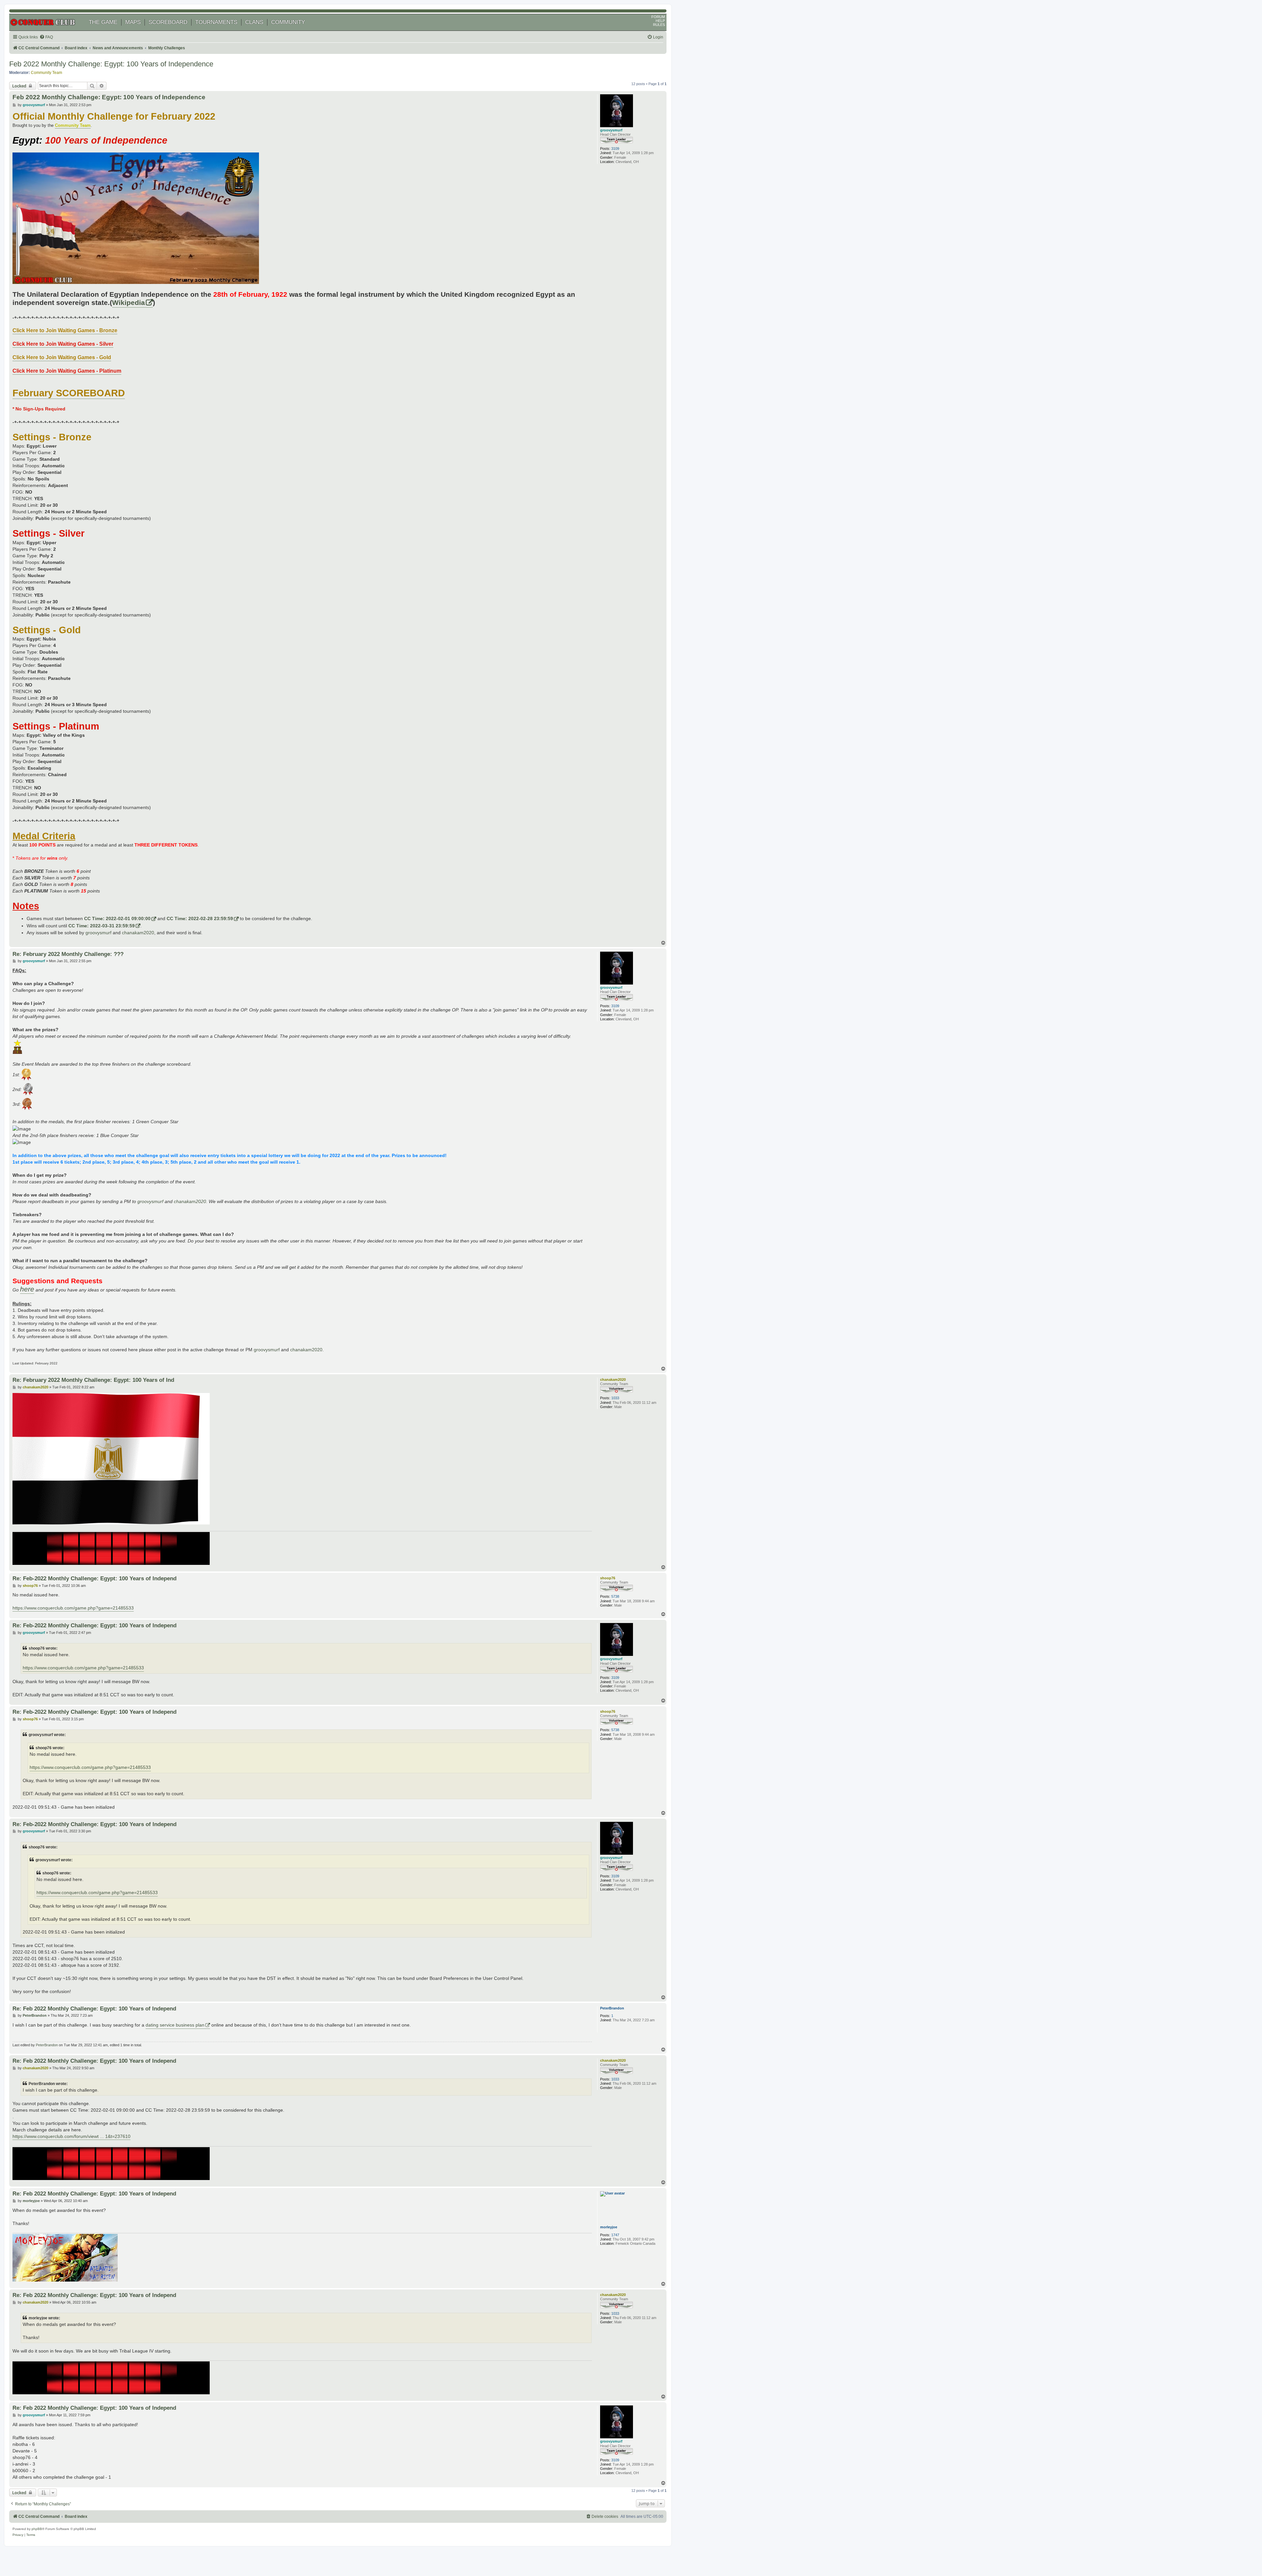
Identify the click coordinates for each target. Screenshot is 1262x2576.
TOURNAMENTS (216, 22)
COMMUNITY (288, 22)
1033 (615, 1398)
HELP (660, 21)
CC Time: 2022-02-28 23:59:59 (200, 918)
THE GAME (103, 22)
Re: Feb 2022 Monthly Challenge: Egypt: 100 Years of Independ (94, 2008)
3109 (615, 149)
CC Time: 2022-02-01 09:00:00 (117, 918)
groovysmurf (611, 130)
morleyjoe (609, 2227)
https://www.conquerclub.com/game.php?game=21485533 (73, 1608)
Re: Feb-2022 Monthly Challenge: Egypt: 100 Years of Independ (94, 1578)
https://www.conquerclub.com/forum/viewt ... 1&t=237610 (71, 2136)
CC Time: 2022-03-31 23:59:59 (102, 926)
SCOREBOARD (168, 22)
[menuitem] (46, 37)
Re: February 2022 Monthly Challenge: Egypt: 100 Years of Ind (93, 1380)
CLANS (254, 22)
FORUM (658, 17)
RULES (659, 25)
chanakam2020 (138, 933)
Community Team (47, 73)
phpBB (37, 2529)
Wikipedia (129, 303)
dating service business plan (175, 2025)
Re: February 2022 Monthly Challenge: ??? (68, 954)
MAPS (133, 22)
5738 (615, 1596)
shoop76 (608, 1578)
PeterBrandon (612, 2008)
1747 (615, 2235)
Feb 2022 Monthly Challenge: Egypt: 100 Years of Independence (111, 64)
